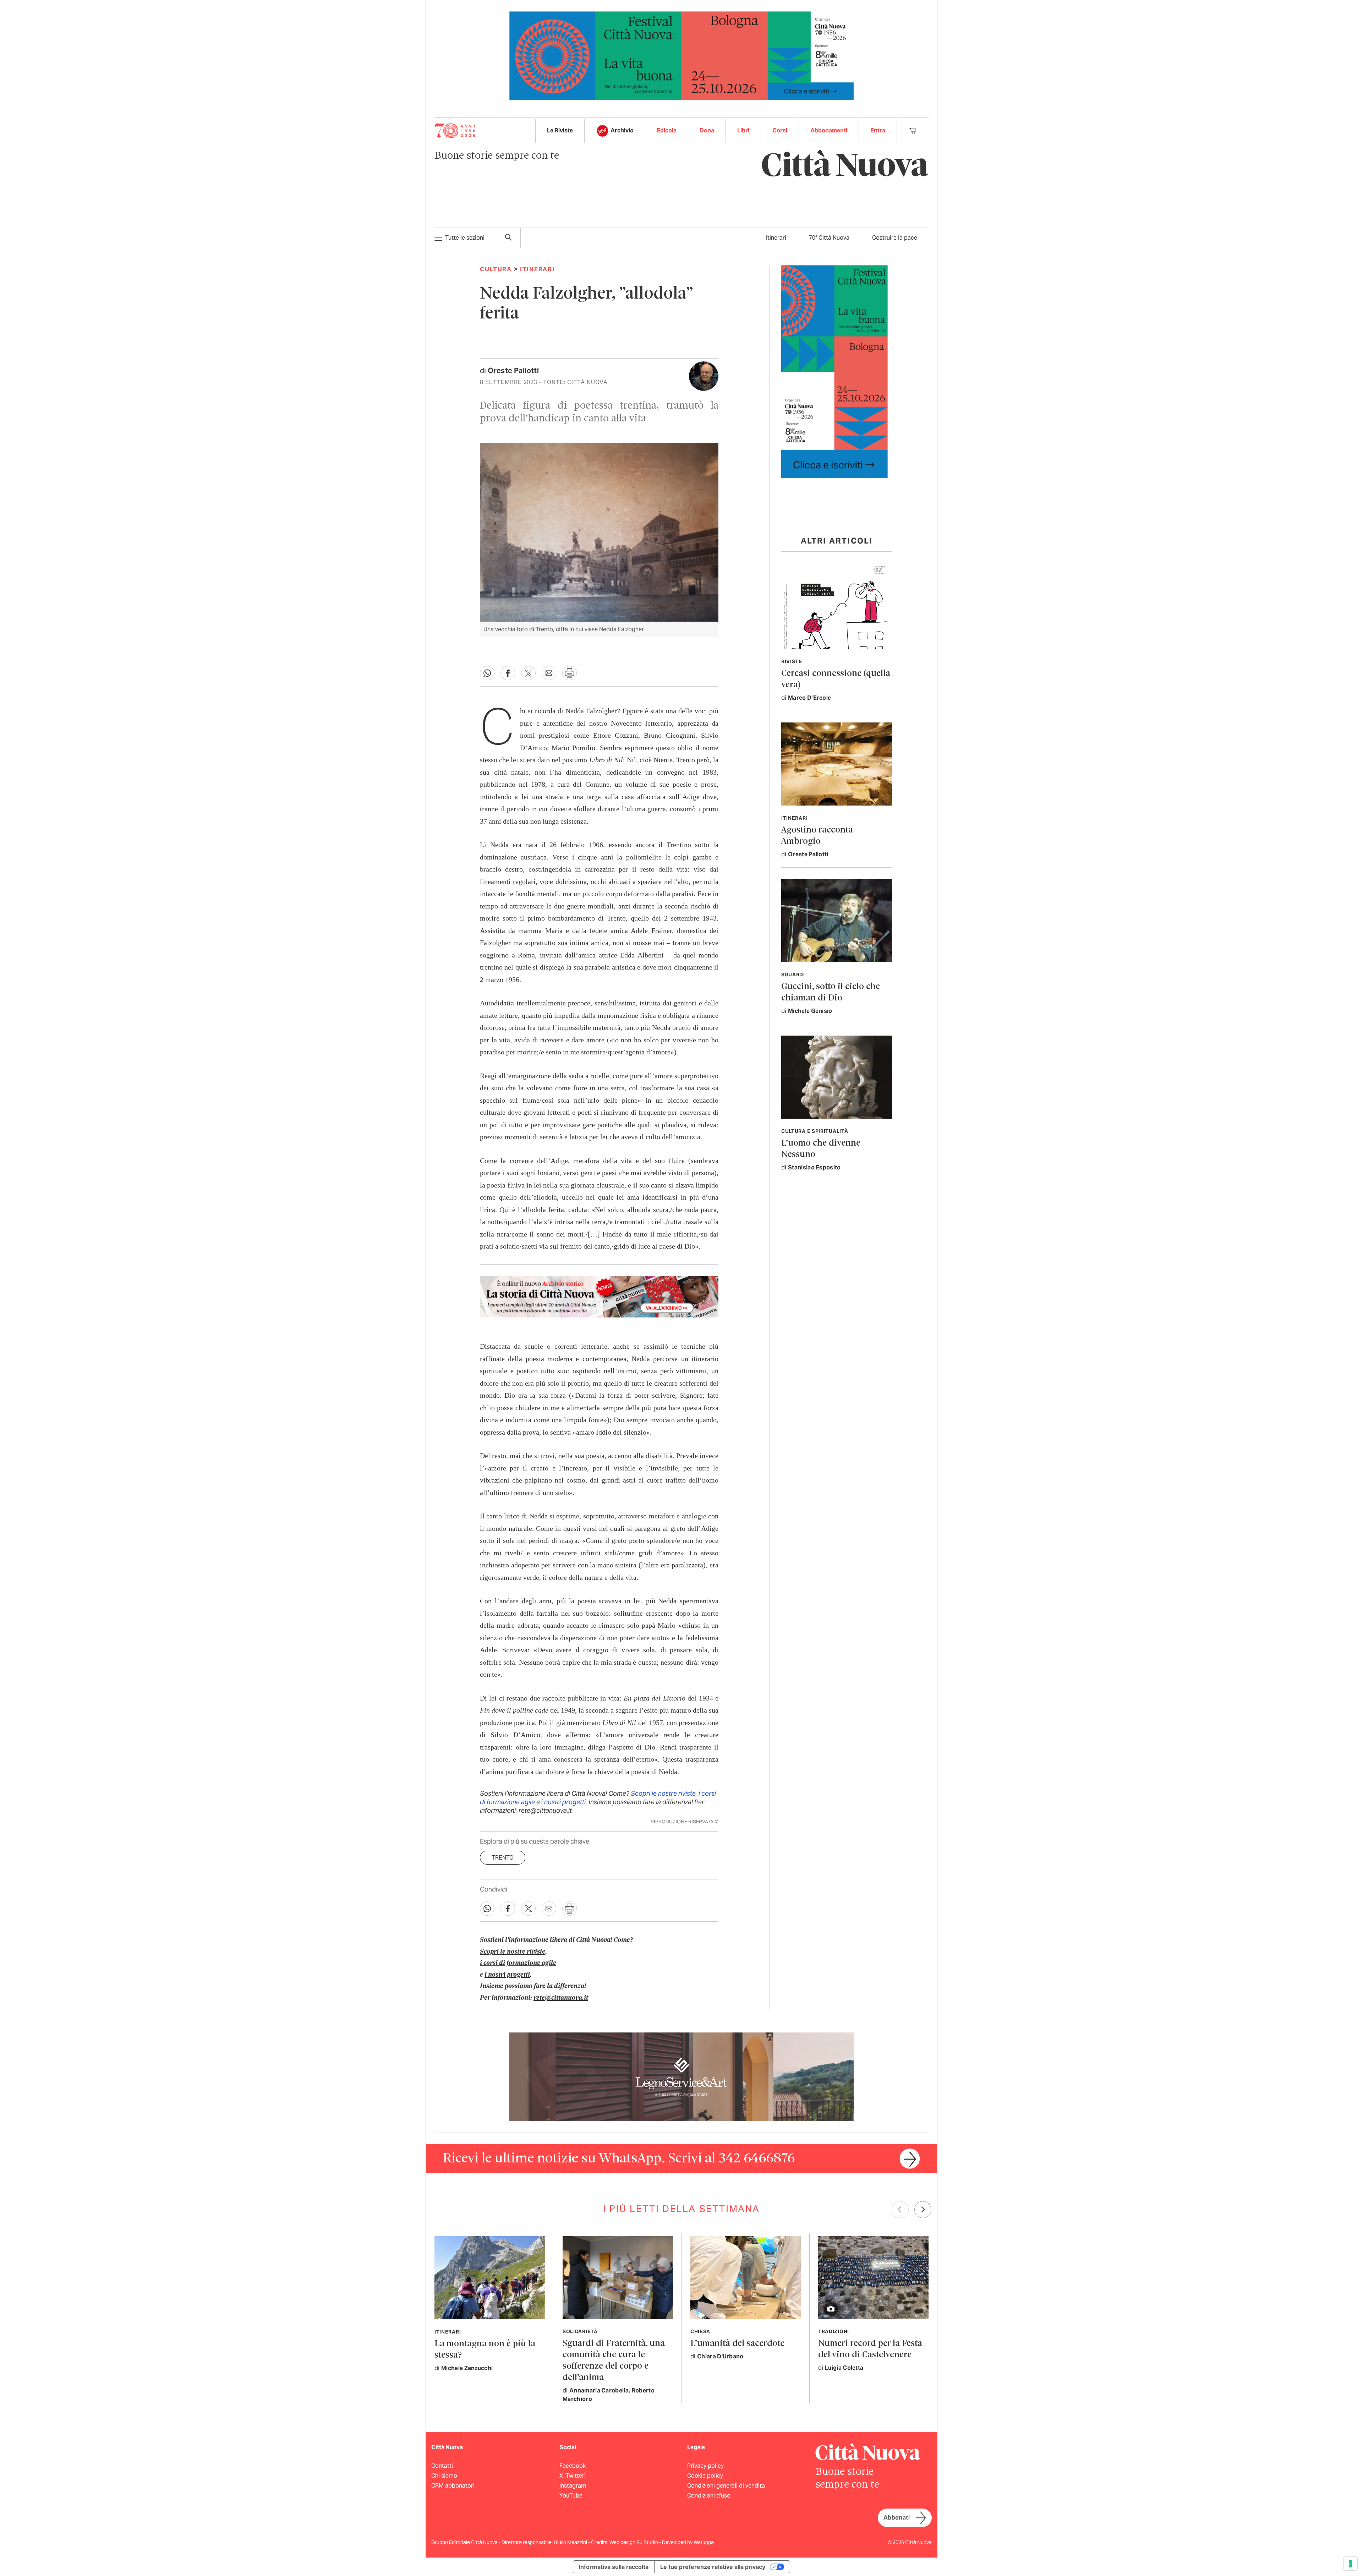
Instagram (573, 2486)
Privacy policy (705, 2466)
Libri (743, 130)
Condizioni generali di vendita (726, 2486)
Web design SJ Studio (634, 2542)
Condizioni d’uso (709, 2496)
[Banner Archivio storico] (599, 1297)
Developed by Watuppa (688, 2542)
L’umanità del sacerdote (737, 2344)
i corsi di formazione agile (518, 1963)
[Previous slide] (900, 2210)
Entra (878, 130)
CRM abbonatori (453, 2486)
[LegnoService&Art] (681, 2076)
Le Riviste (560, 130)
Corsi (780, 130)
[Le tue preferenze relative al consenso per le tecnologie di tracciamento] (1351, 2564)
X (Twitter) (573, 2476)
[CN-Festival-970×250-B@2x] (681, 55)
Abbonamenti (829, 130)
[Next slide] (923, 2210)
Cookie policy (705, 2476)
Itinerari (776, 238)
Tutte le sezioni (465, 238)
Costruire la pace (895, 238)
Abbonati (897, 2518)
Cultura (496, 269)
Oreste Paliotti (513, 371)
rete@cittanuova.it (561, 1998)
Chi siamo (444, 2476)
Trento (503, 1858)
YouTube (571, 2496)
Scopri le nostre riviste (663, 1793)
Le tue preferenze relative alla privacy (713, 2567)
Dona (707, 130)
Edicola (667, 130)
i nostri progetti (563, 1802)
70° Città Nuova (829, 238)
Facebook (573, 2466)
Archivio (622, 130)
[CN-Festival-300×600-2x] (834, 371)
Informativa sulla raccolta (614, 2567)
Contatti (442, 2466)
